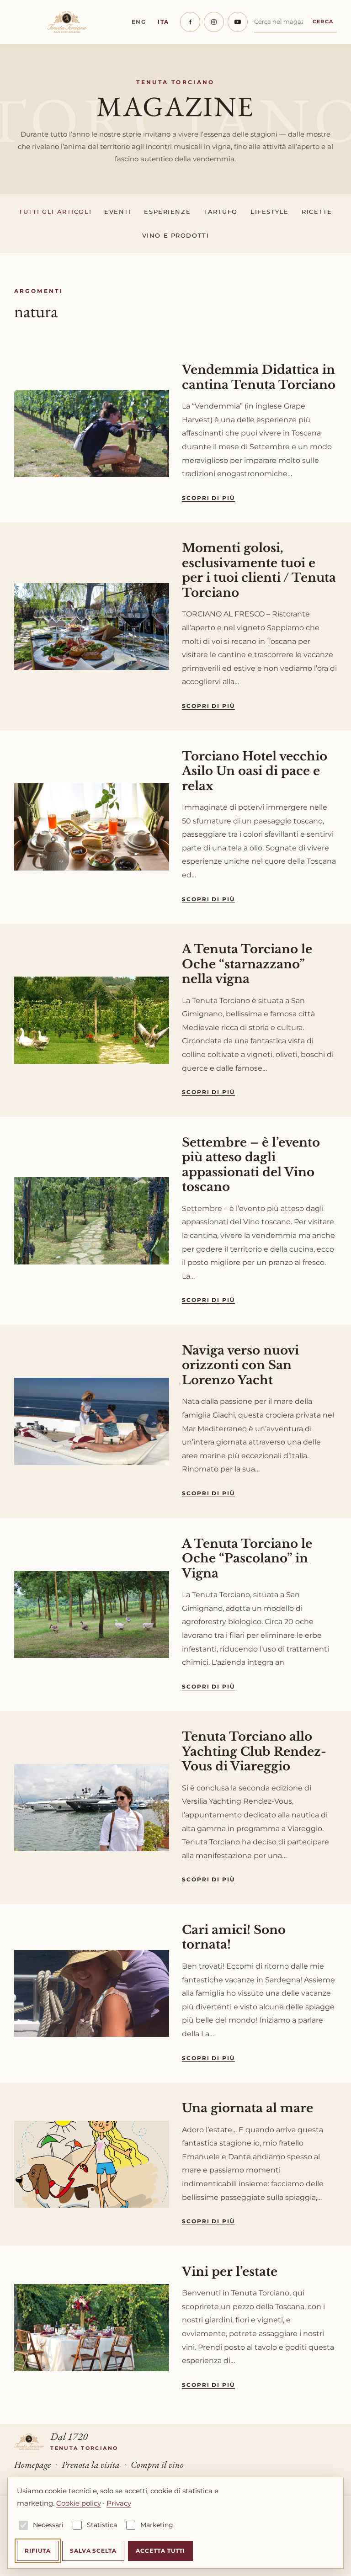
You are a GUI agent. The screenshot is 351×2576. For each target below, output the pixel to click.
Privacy (119, 2503)
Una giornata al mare (247, 2108)
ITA (163, 22)
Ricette (317, 212)
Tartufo (221, 212)
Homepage (32, 2464)
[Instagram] (214, 22)
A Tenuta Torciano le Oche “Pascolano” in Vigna (247, 1559)
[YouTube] (238, 22)
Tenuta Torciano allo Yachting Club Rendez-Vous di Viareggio (254, 1751)
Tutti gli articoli (55, 212)
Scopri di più (208, 498)
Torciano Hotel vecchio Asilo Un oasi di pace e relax (255, 771)
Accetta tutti (160, 2551)
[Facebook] (190, 22)
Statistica (102, 2525)
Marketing (157, 2525)
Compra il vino (157, 2464)
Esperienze (167, 212)
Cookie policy (79, 2503)
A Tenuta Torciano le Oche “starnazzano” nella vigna (247, 964)
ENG (139, 22)
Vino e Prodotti (175, 235)
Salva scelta (93, 2551)
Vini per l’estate (230, 2272)
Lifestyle (270, 212)
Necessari (48, 2525)
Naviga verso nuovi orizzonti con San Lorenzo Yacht (240, 1365)
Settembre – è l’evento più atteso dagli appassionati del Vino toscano (251, 1165)
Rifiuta (38, 2551)
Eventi (118, 212)
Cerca (323, 21)
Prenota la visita (91, 2464)
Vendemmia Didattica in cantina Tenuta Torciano (259, 377)
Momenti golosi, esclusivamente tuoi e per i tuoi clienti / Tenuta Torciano (259, 570)
